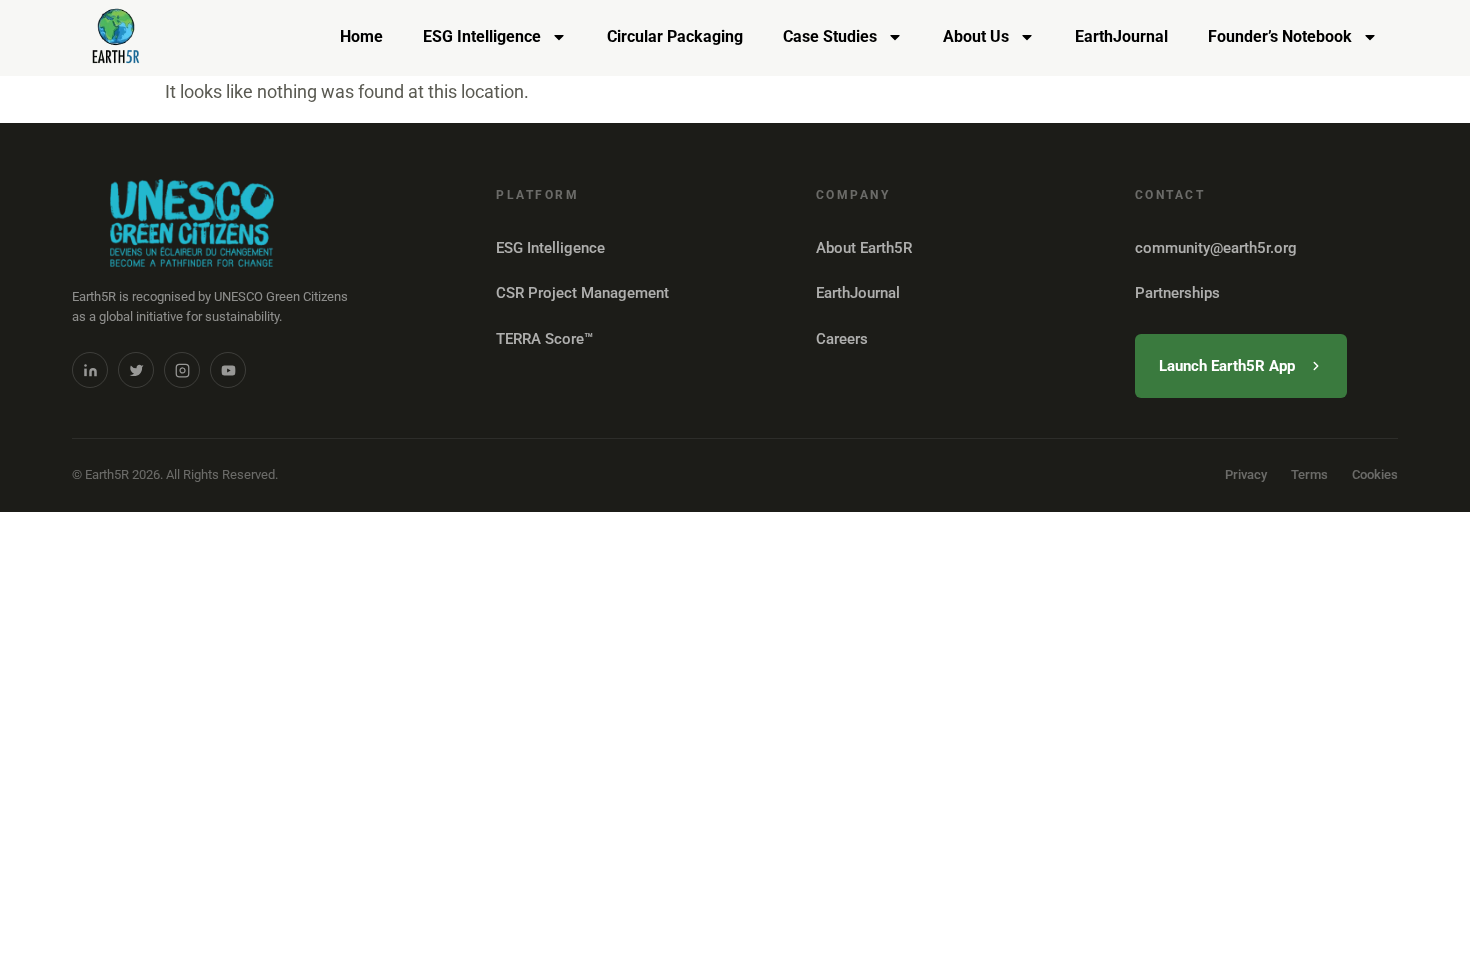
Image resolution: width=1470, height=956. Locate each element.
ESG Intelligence (482, 36)
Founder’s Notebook (1280, 36)
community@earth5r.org (1216, 248)
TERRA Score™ (544, 339)
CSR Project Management (582, 293)
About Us (976, 36)
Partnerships (1177, 293)
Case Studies (830, 36)
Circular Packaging (675, 36)
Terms (1309, 474)
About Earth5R (864, 248)
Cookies (1375, 474)
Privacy (1246, 474)
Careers (842, 339)
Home (361, 36)
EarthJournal (1121, 36)
